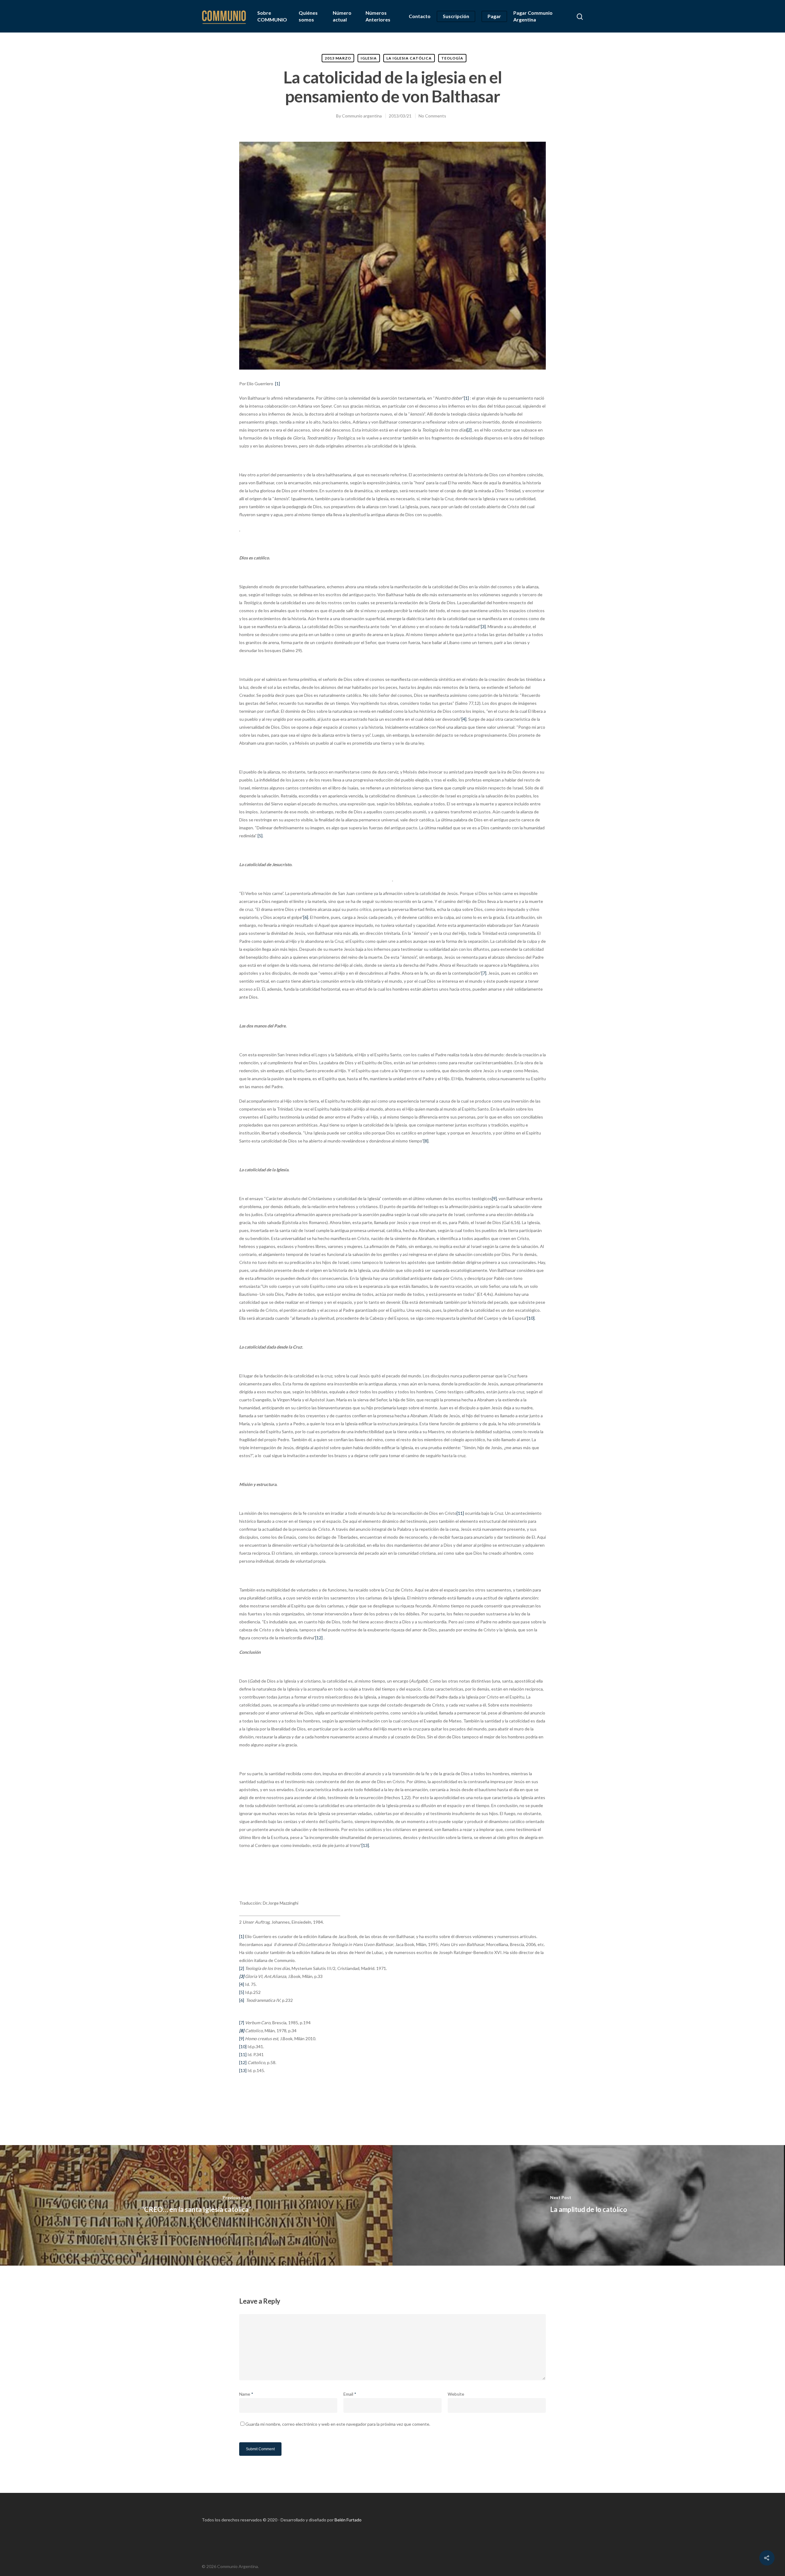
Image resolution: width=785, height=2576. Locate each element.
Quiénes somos (308, 16)
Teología (452, 58)
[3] (483, 626)
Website (456, 2394)
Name (246, 2394)
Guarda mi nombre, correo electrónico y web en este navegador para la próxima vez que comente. (338, 2424)
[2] (469, 430)
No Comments (432, 116)
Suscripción (456, 16)
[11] (460, 1513)
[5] (260, 836)
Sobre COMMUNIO (272, 16)
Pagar (494, 16)
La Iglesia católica (409, 58)
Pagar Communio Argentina (533, 16)
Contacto (420, 16)
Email (350, 2394)
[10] (531, 1318)
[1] (278, 384)
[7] (484, 973)
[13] (365, 1845)
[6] (306, 917)
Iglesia (369, 58)
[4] (464, 719)
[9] (494, 1198)
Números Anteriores (378, 16)
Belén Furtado (348, 2520)
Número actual (342, 16)
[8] (426, 1141)
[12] (319, 1638)
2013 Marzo (338, 58)
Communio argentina (362, 116)
